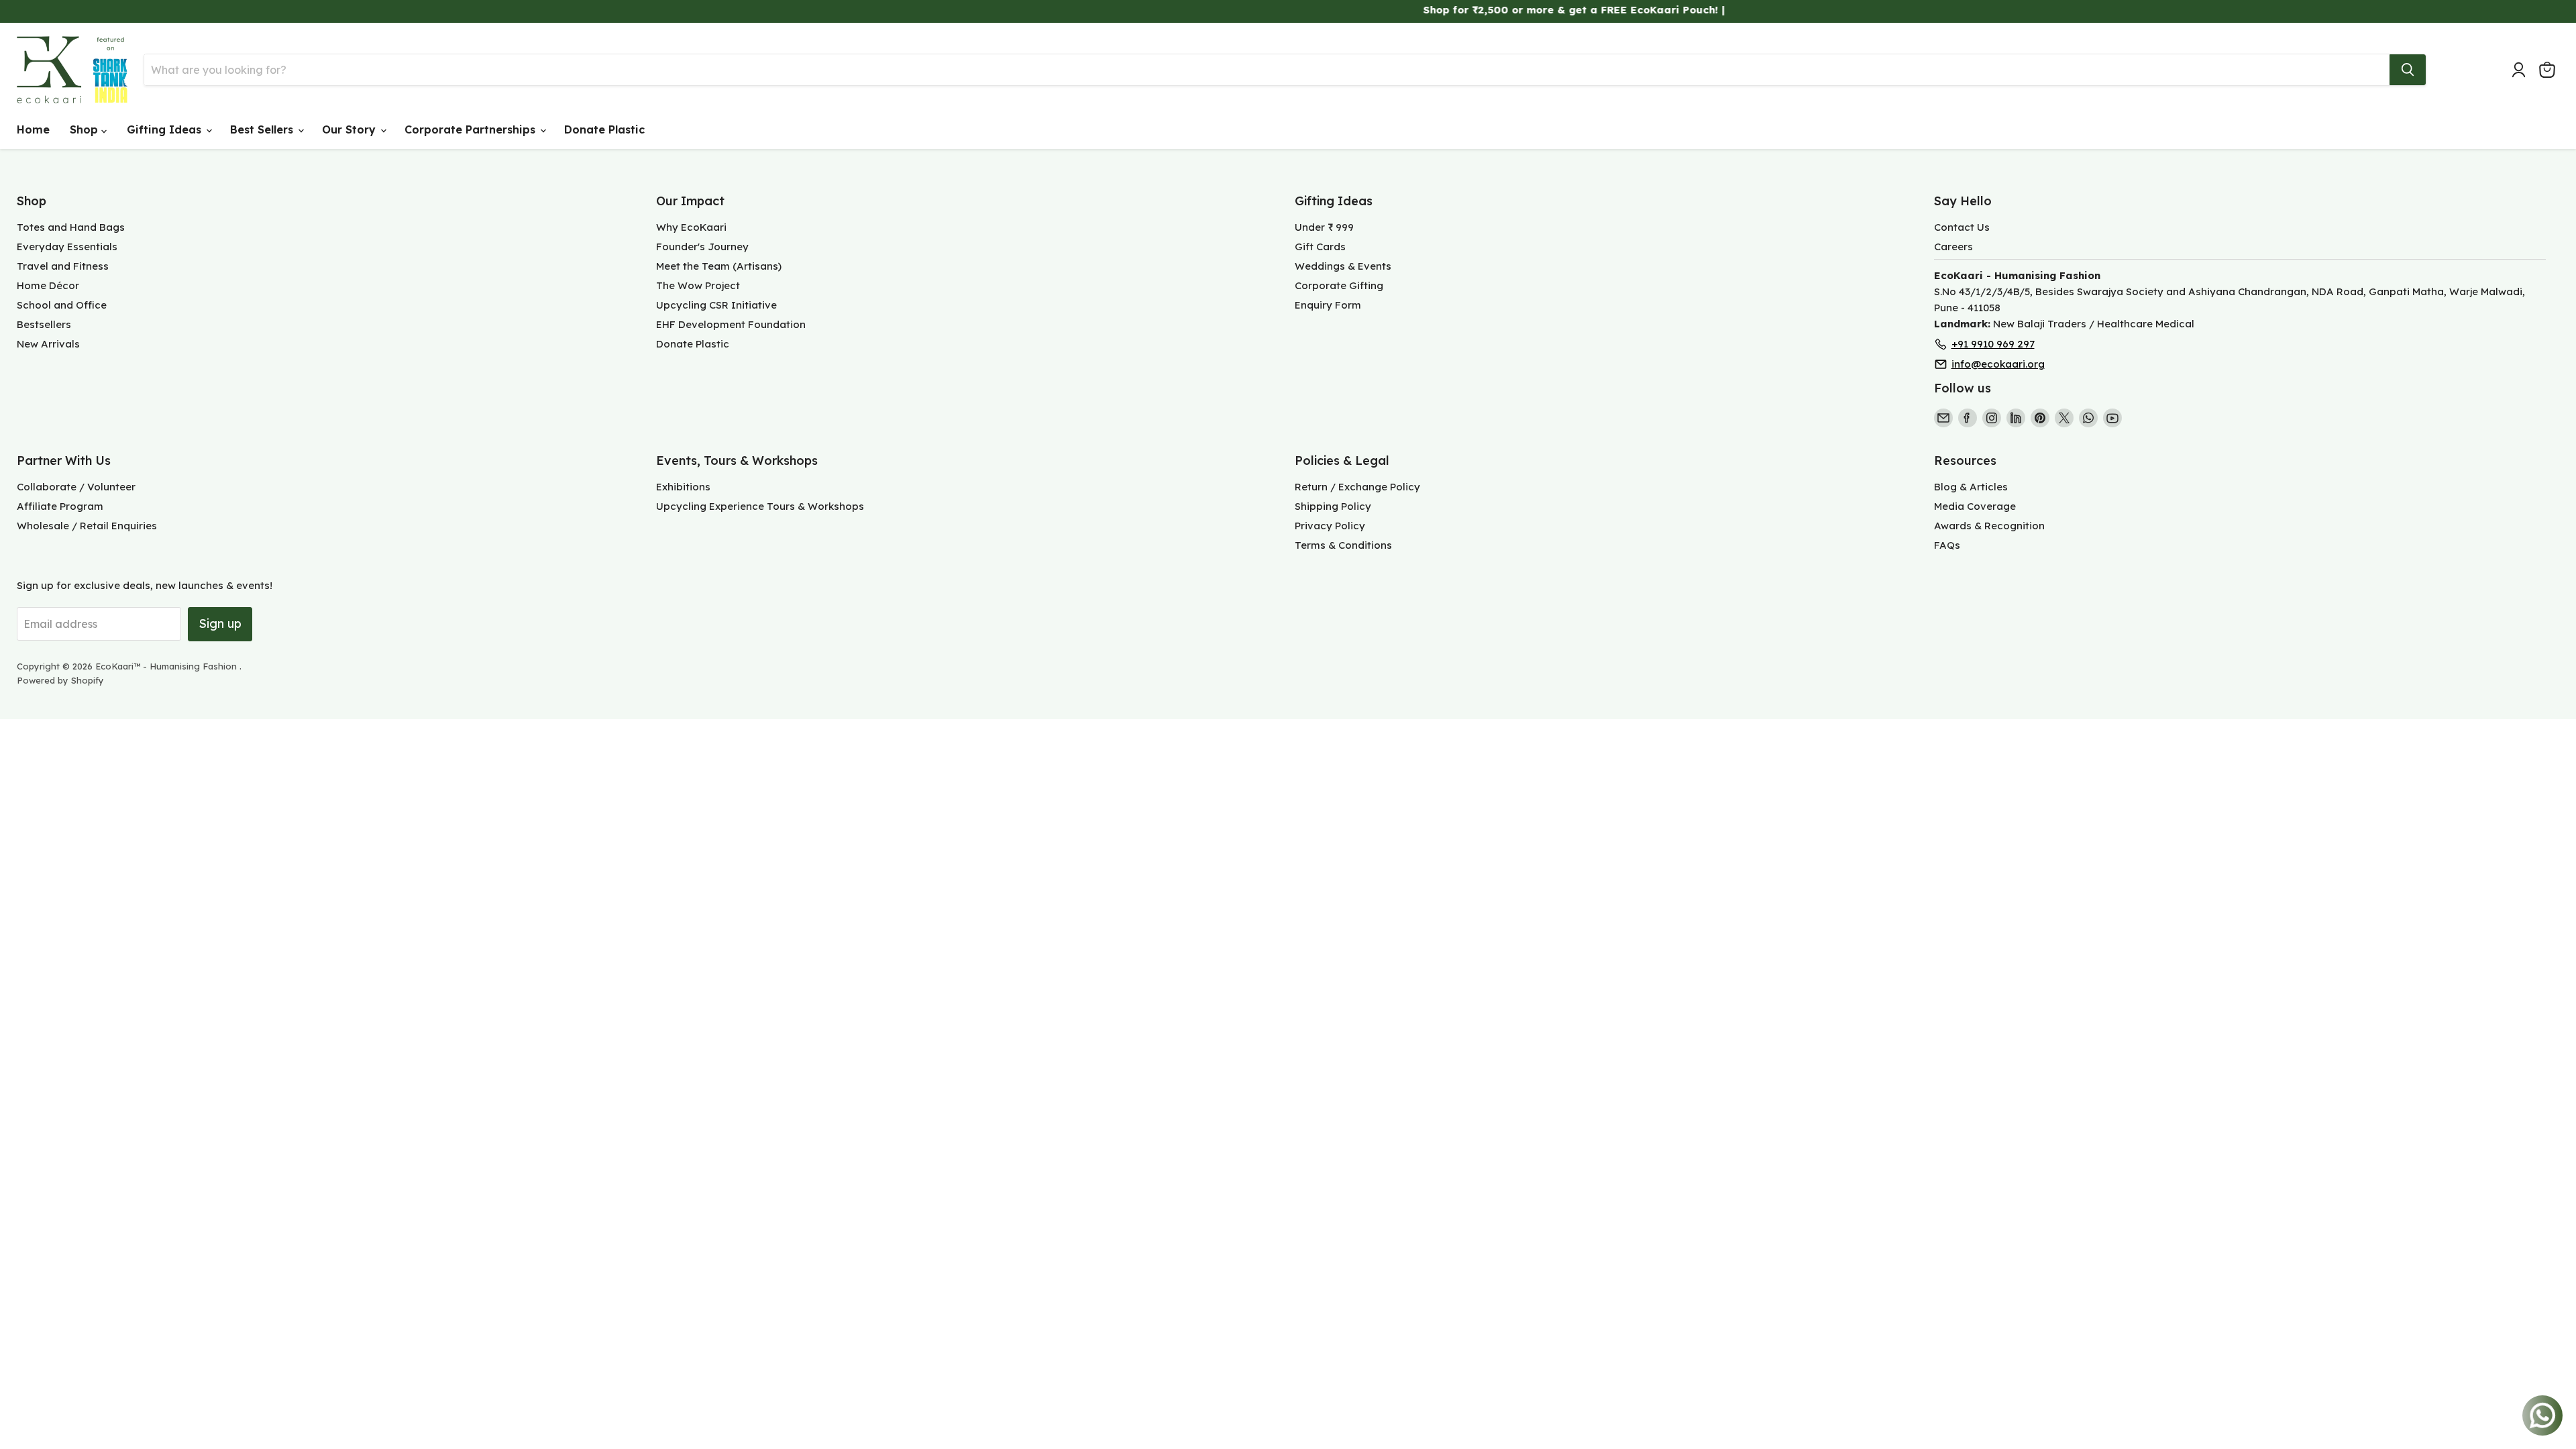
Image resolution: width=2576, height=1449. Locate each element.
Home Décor (48, 285)
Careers (1953, 247)
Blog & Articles (1971, 487)
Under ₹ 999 (1324, 227)
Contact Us (1962, 227)
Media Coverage (1975, 506)
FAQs (1947, 545)
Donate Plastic (604, 129)
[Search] (2408, 70)
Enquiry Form (1328, 305)
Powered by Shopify (60, 680)
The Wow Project (698, 285)
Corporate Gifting (1339, 285)
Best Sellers (263, 129)
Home (33, 129)
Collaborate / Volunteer (76, 487)
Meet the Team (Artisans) (719, 266)
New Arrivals (48, 344)
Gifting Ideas (166, 129)
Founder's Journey (702, 247)
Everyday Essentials (67, 247)
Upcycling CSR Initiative (716, 305)
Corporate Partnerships (472, 129)
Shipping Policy (1333, 506)
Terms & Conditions (1343, 545)
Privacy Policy (1330, 526)
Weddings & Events (1343, 266)
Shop (86, 129)
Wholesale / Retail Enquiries (87, 526)
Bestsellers (44, 324)
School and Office (62, 305)
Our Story (351, 129)
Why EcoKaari (691, 227)
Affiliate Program (60, 506)
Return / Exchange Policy (1357, 487)
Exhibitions (683, 487)
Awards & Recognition (1989, 526)
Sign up (220, 624)
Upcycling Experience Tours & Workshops (760, 506)
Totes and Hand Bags (71, 227)
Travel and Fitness (63, 266)
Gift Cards (1320, 247)
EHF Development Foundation (731, 324)
